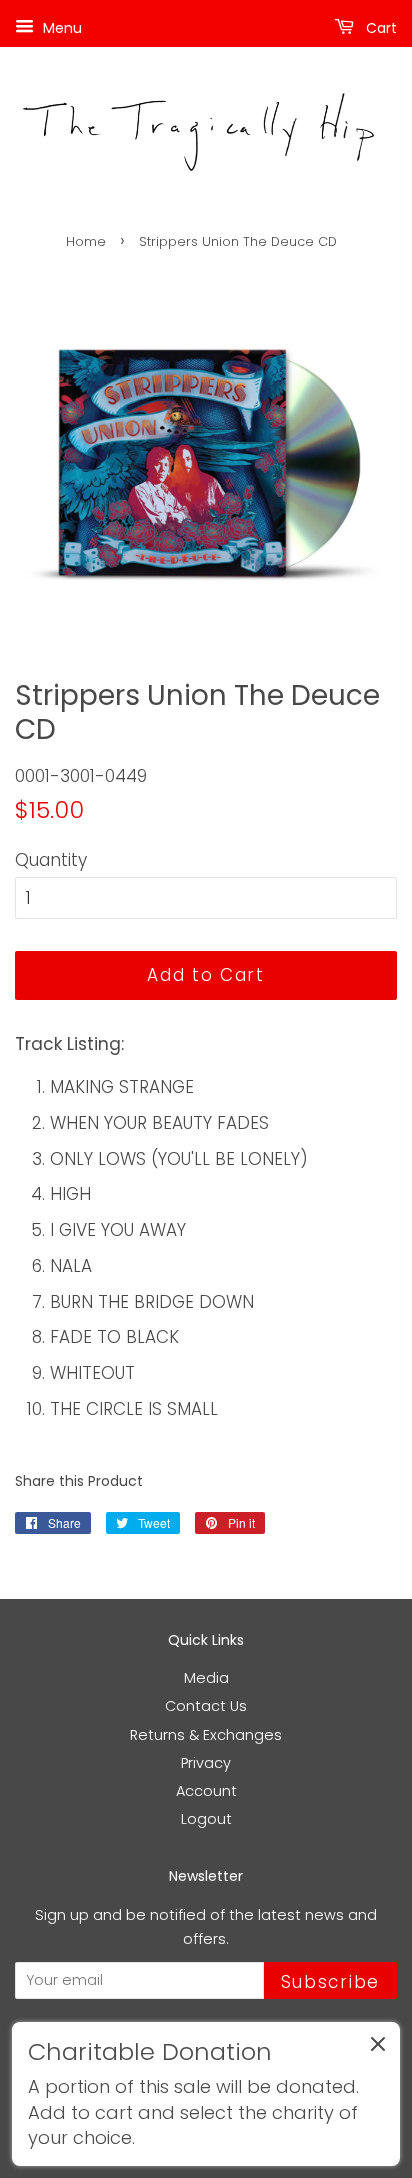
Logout (206, 1819)
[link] (206, 2094)
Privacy (206, 1763)
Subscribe (330, 1982)
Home (86, 241)
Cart (379, 28)
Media (206, 1678)
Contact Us (206, 1706)
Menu (60, 28)
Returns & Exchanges (206, 1735)
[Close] (378, 2048)
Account (206, 1791)
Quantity (51, 860)
